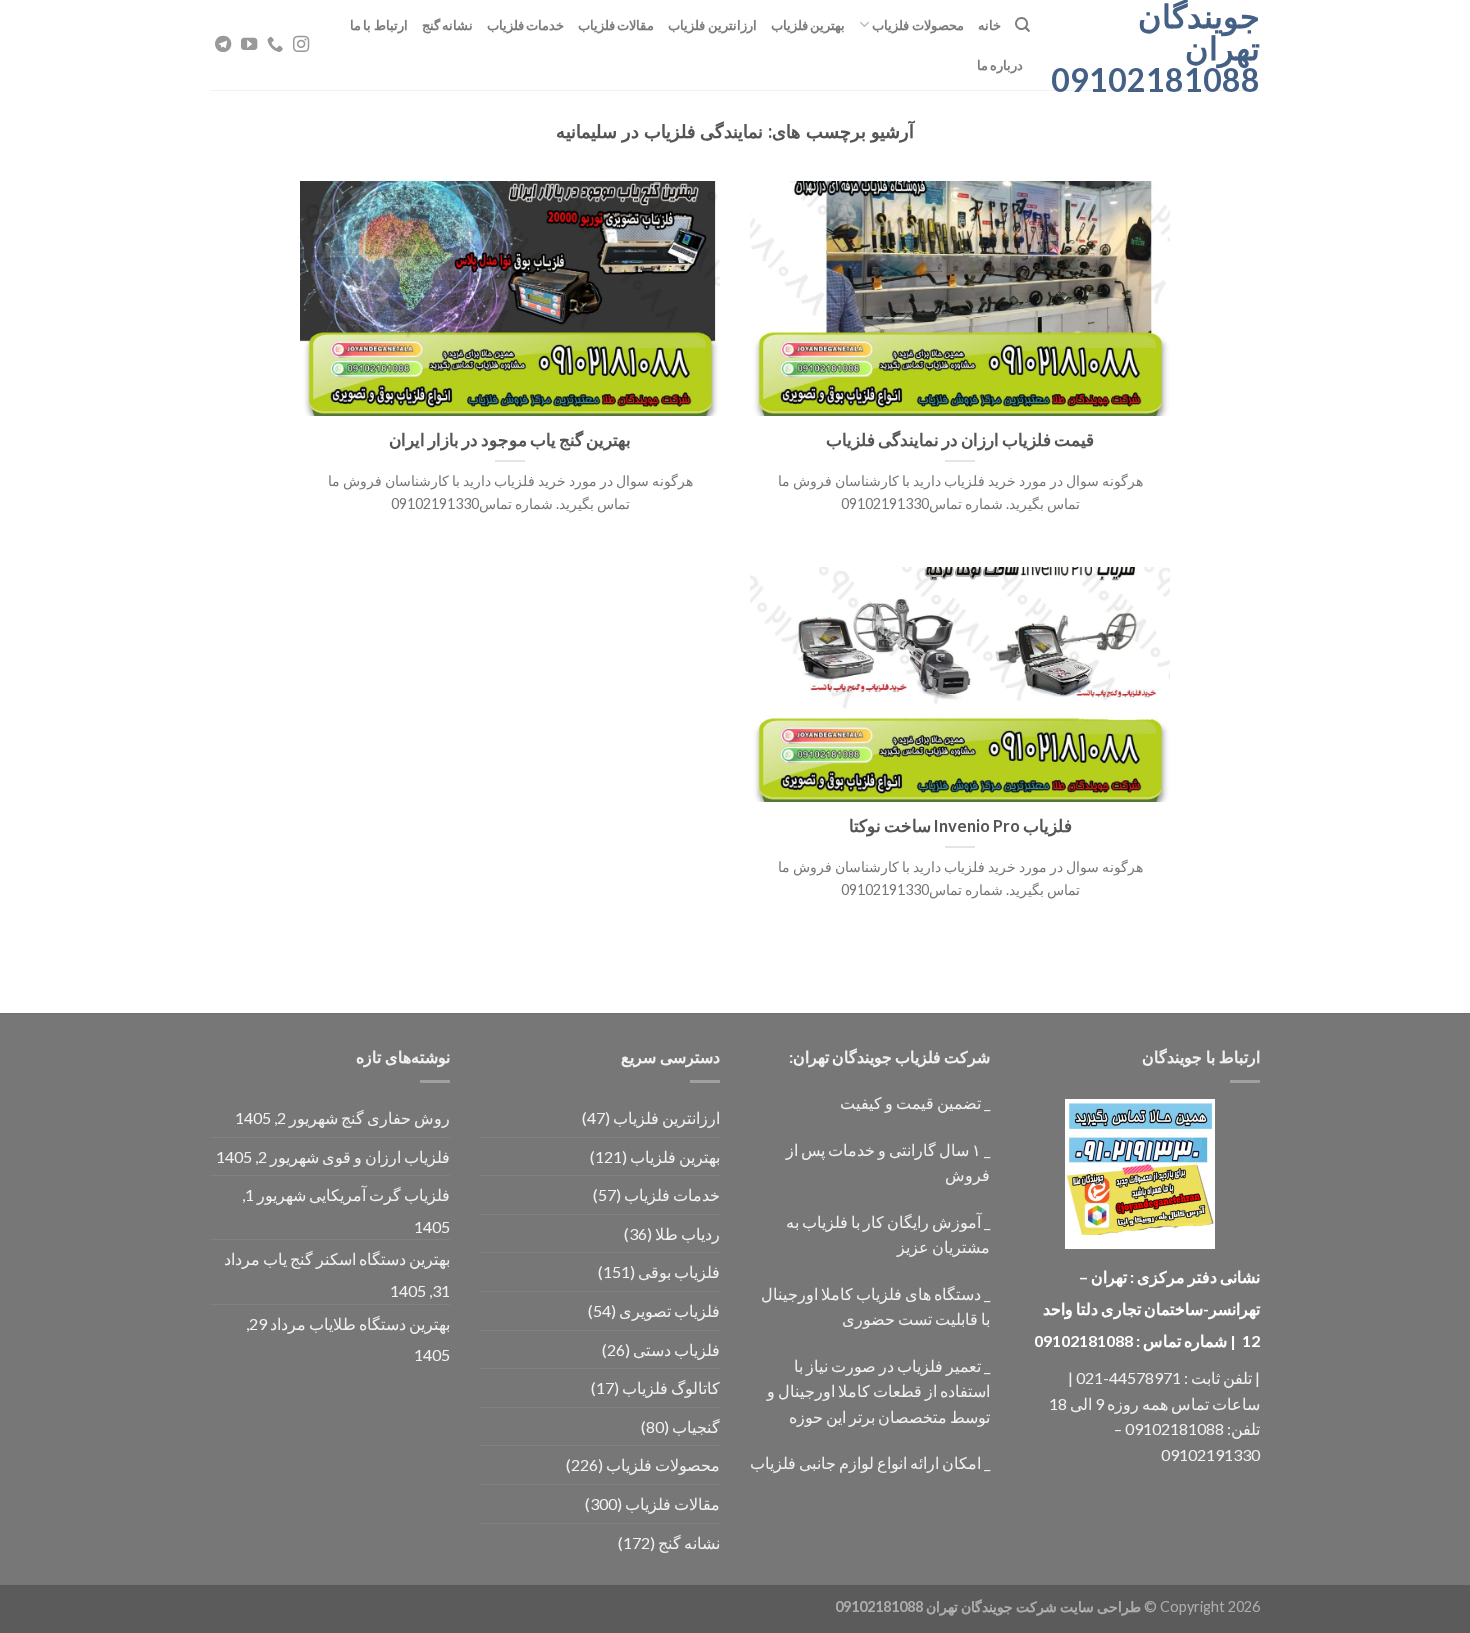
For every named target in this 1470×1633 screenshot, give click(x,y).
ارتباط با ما (379, 25)
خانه (989, 25)
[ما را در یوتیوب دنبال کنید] (249, 45)
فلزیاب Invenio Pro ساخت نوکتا (960, 826)
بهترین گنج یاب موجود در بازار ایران (510, 440)
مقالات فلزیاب (616, 25)
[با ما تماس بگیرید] (275, 45)
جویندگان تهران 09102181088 (1160, 48)
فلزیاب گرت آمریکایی (379, 1194)
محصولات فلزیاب (917, 25)
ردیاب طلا (687, 1233)
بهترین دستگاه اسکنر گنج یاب (356, 1258)
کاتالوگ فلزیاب (671, 1387)
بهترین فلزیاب (808, 25)
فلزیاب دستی (676, 1349)
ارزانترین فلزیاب (712, 25)
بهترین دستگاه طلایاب (379, 1323)
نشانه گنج (447, 25)
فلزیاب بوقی (679, 1271)
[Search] (1022, 25)
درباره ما (1000, 65)
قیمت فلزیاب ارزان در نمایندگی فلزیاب (960, 440)
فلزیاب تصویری (669, 1310)
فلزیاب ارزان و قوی (386, 1156)
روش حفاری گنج (395, 1117)
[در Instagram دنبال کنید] (301, 45)
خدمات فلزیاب (525, 25)
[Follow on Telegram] (223, 45)
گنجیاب (696, 1426)
